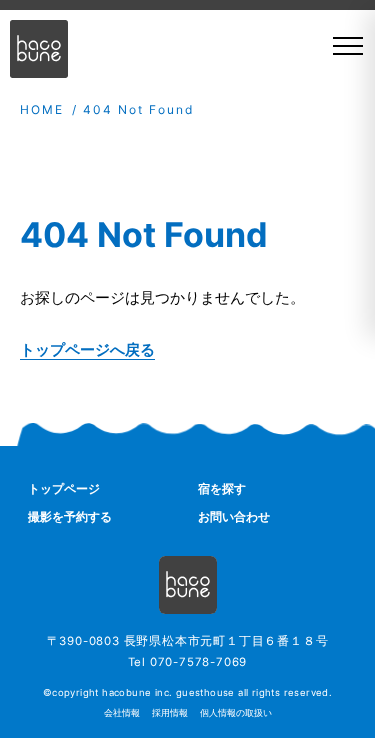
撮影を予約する (70, 516)
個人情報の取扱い (236, 713)
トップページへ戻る (87, 349)
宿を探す (222, 488)
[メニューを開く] (341, 46)
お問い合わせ (234, 516)
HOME (42, 109)
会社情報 (122, 713)
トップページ (64, 488)
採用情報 (170, 713)
